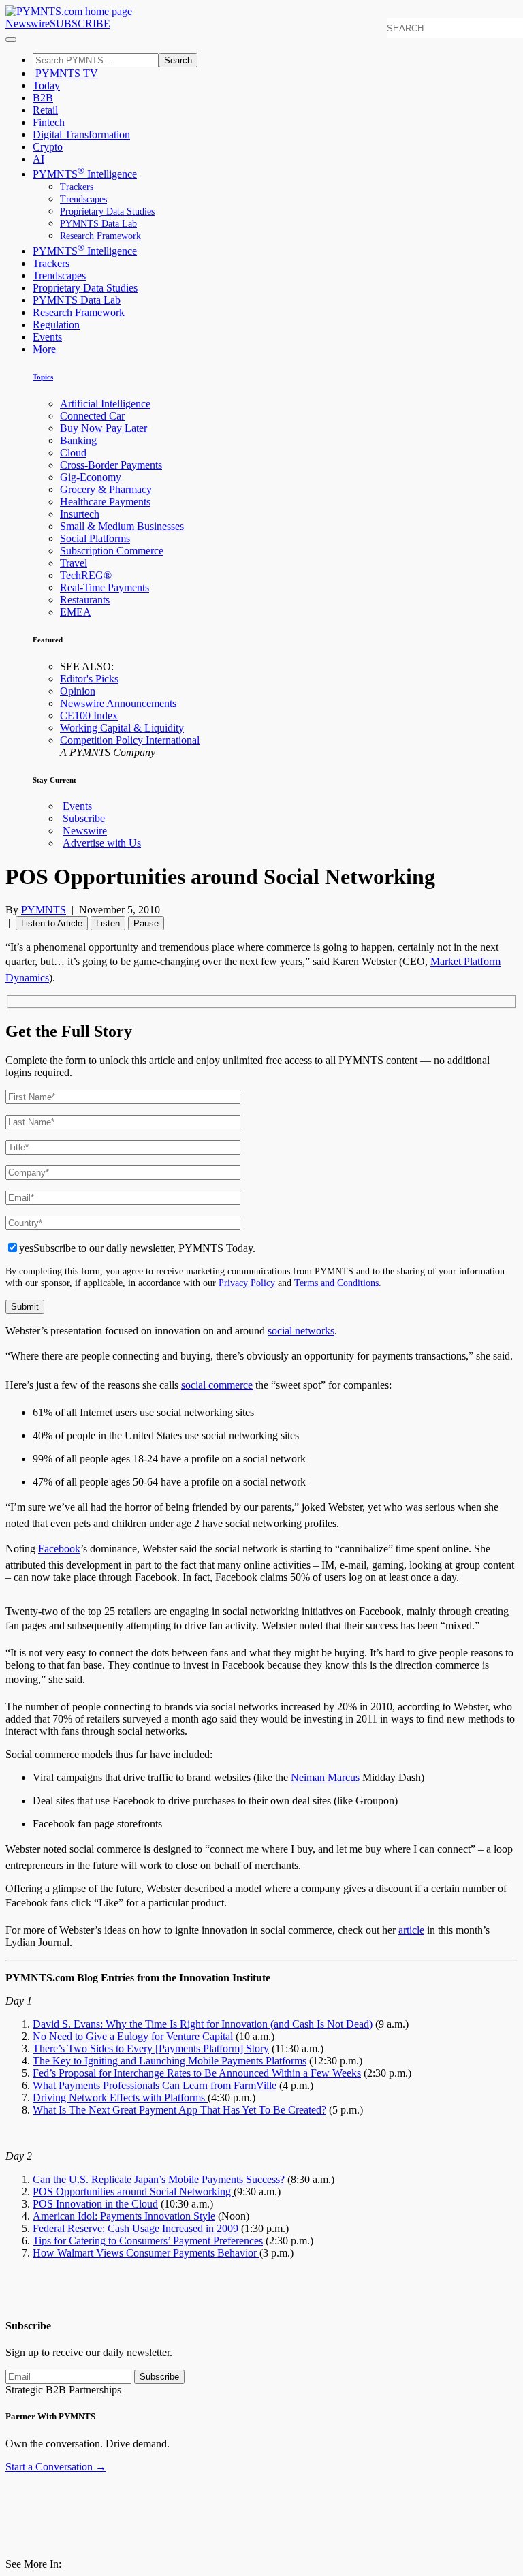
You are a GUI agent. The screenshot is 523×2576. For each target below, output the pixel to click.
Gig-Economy (91, 477)
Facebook (59, 1549)
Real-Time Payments (105, 587)
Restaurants (85, 600)
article (411, 1930)
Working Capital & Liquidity (122, 728)
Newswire (28, 23)
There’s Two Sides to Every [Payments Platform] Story (151, 2048)
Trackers (77, 187)
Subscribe (84, 818)
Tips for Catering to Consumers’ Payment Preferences (148, 2241)
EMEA (76, 612)
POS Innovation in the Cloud (95, 2204)
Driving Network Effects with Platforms (120, 2098)
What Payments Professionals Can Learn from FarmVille (155, 2085)
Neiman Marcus (325, 1777)
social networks (301, 1331)
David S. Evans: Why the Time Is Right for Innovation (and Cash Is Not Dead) (203, 2024)
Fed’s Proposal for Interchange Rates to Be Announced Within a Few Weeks (197, 2073)
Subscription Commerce (112, 551)
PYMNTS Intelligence (85, 174)
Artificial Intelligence (105, 404)
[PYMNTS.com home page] (69, 11)
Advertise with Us (102, 843)
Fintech (49, 122)
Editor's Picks (89, 679)
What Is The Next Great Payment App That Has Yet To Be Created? (179, 2110)
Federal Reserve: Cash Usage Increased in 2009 (136, 2228)
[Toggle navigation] (11, 40)
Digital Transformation (81, 135)
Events (47, 337)
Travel (74, 563)
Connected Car (92, 416)
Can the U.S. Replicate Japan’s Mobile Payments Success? (159, 2179)
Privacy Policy (247, 1283)
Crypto (48, 147)
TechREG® (86, 575)
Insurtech (80, 514)
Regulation (56, 325)
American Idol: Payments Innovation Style (124, 2216)
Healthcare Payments (105, 502)
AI (38, 159)
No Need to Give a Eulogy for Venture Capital (133, 2036)
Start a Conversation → (56, 2467)
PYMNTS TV (65, 73)
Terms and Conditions (336, 1283)
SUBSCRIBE (80, 23)
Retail (45, 110)
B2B (43, 98)
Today (46, 85)
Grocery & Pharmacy (106, 489)
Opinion (78, 691)
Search (178, 60)
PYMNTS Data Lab (98, 224)
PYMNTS (44, 910)
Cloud (73, 453)
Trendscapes (83, 199)
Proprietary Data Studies (107, 211)
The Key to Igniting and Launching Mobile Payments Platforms (170, 2061)
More (46, 349)
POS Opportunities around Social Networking (133, 2192)
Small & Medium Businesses (122, 526)
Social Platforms (95, 538)
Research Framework (100, 236)
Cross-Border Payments (111, 465)
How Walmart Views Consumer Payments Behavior (146, 2253)
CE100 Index (89, 716)
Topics (43, 377)
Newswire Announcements (118, 703)
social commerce (217, 1385)
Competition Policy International (130, 740)
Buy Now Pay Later (104, 428)
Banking (78, 440)
